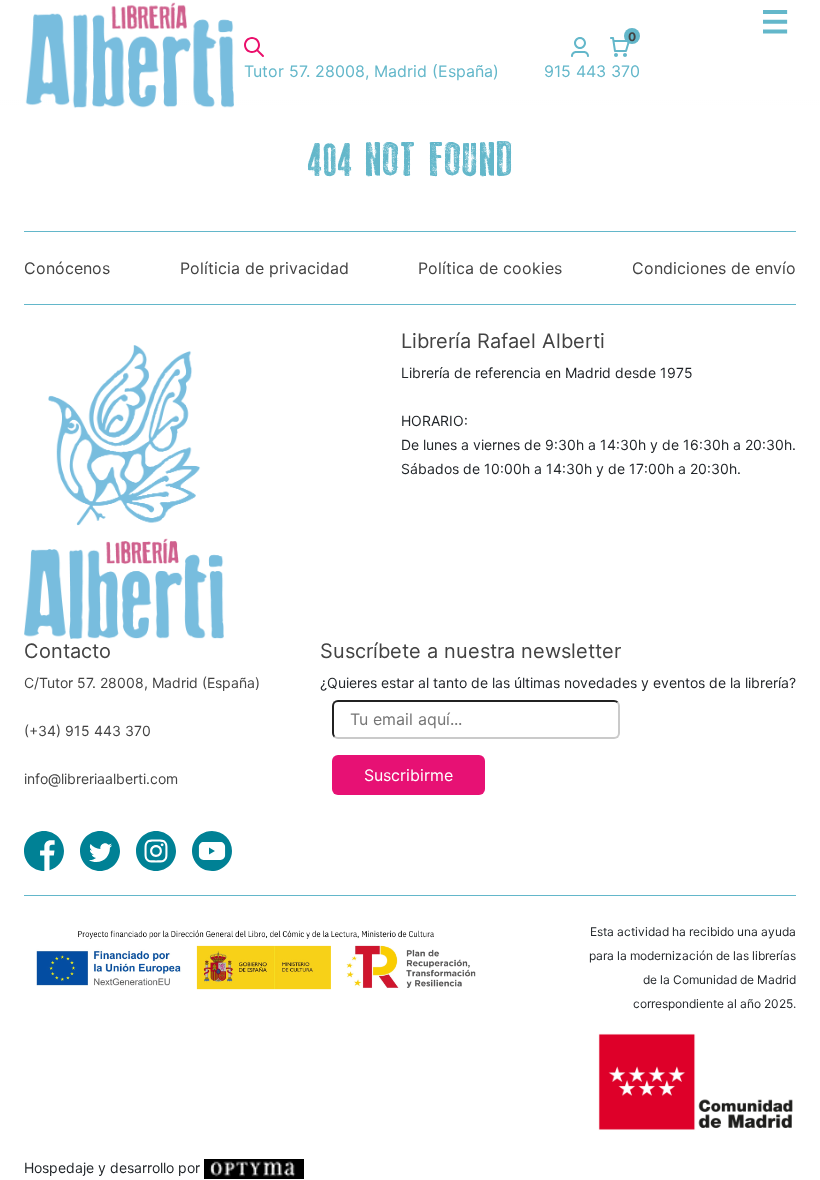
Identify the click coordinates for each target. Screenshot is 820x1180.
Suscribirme (408, 775)
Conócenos (67, 268)
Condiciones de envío (714, 268)
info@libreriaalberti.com (101, 778)
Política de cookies (490, 268)
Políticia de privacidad (264, 268)
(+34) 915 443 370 (87, 730)
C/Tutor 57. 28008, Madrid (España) (142, 682)
